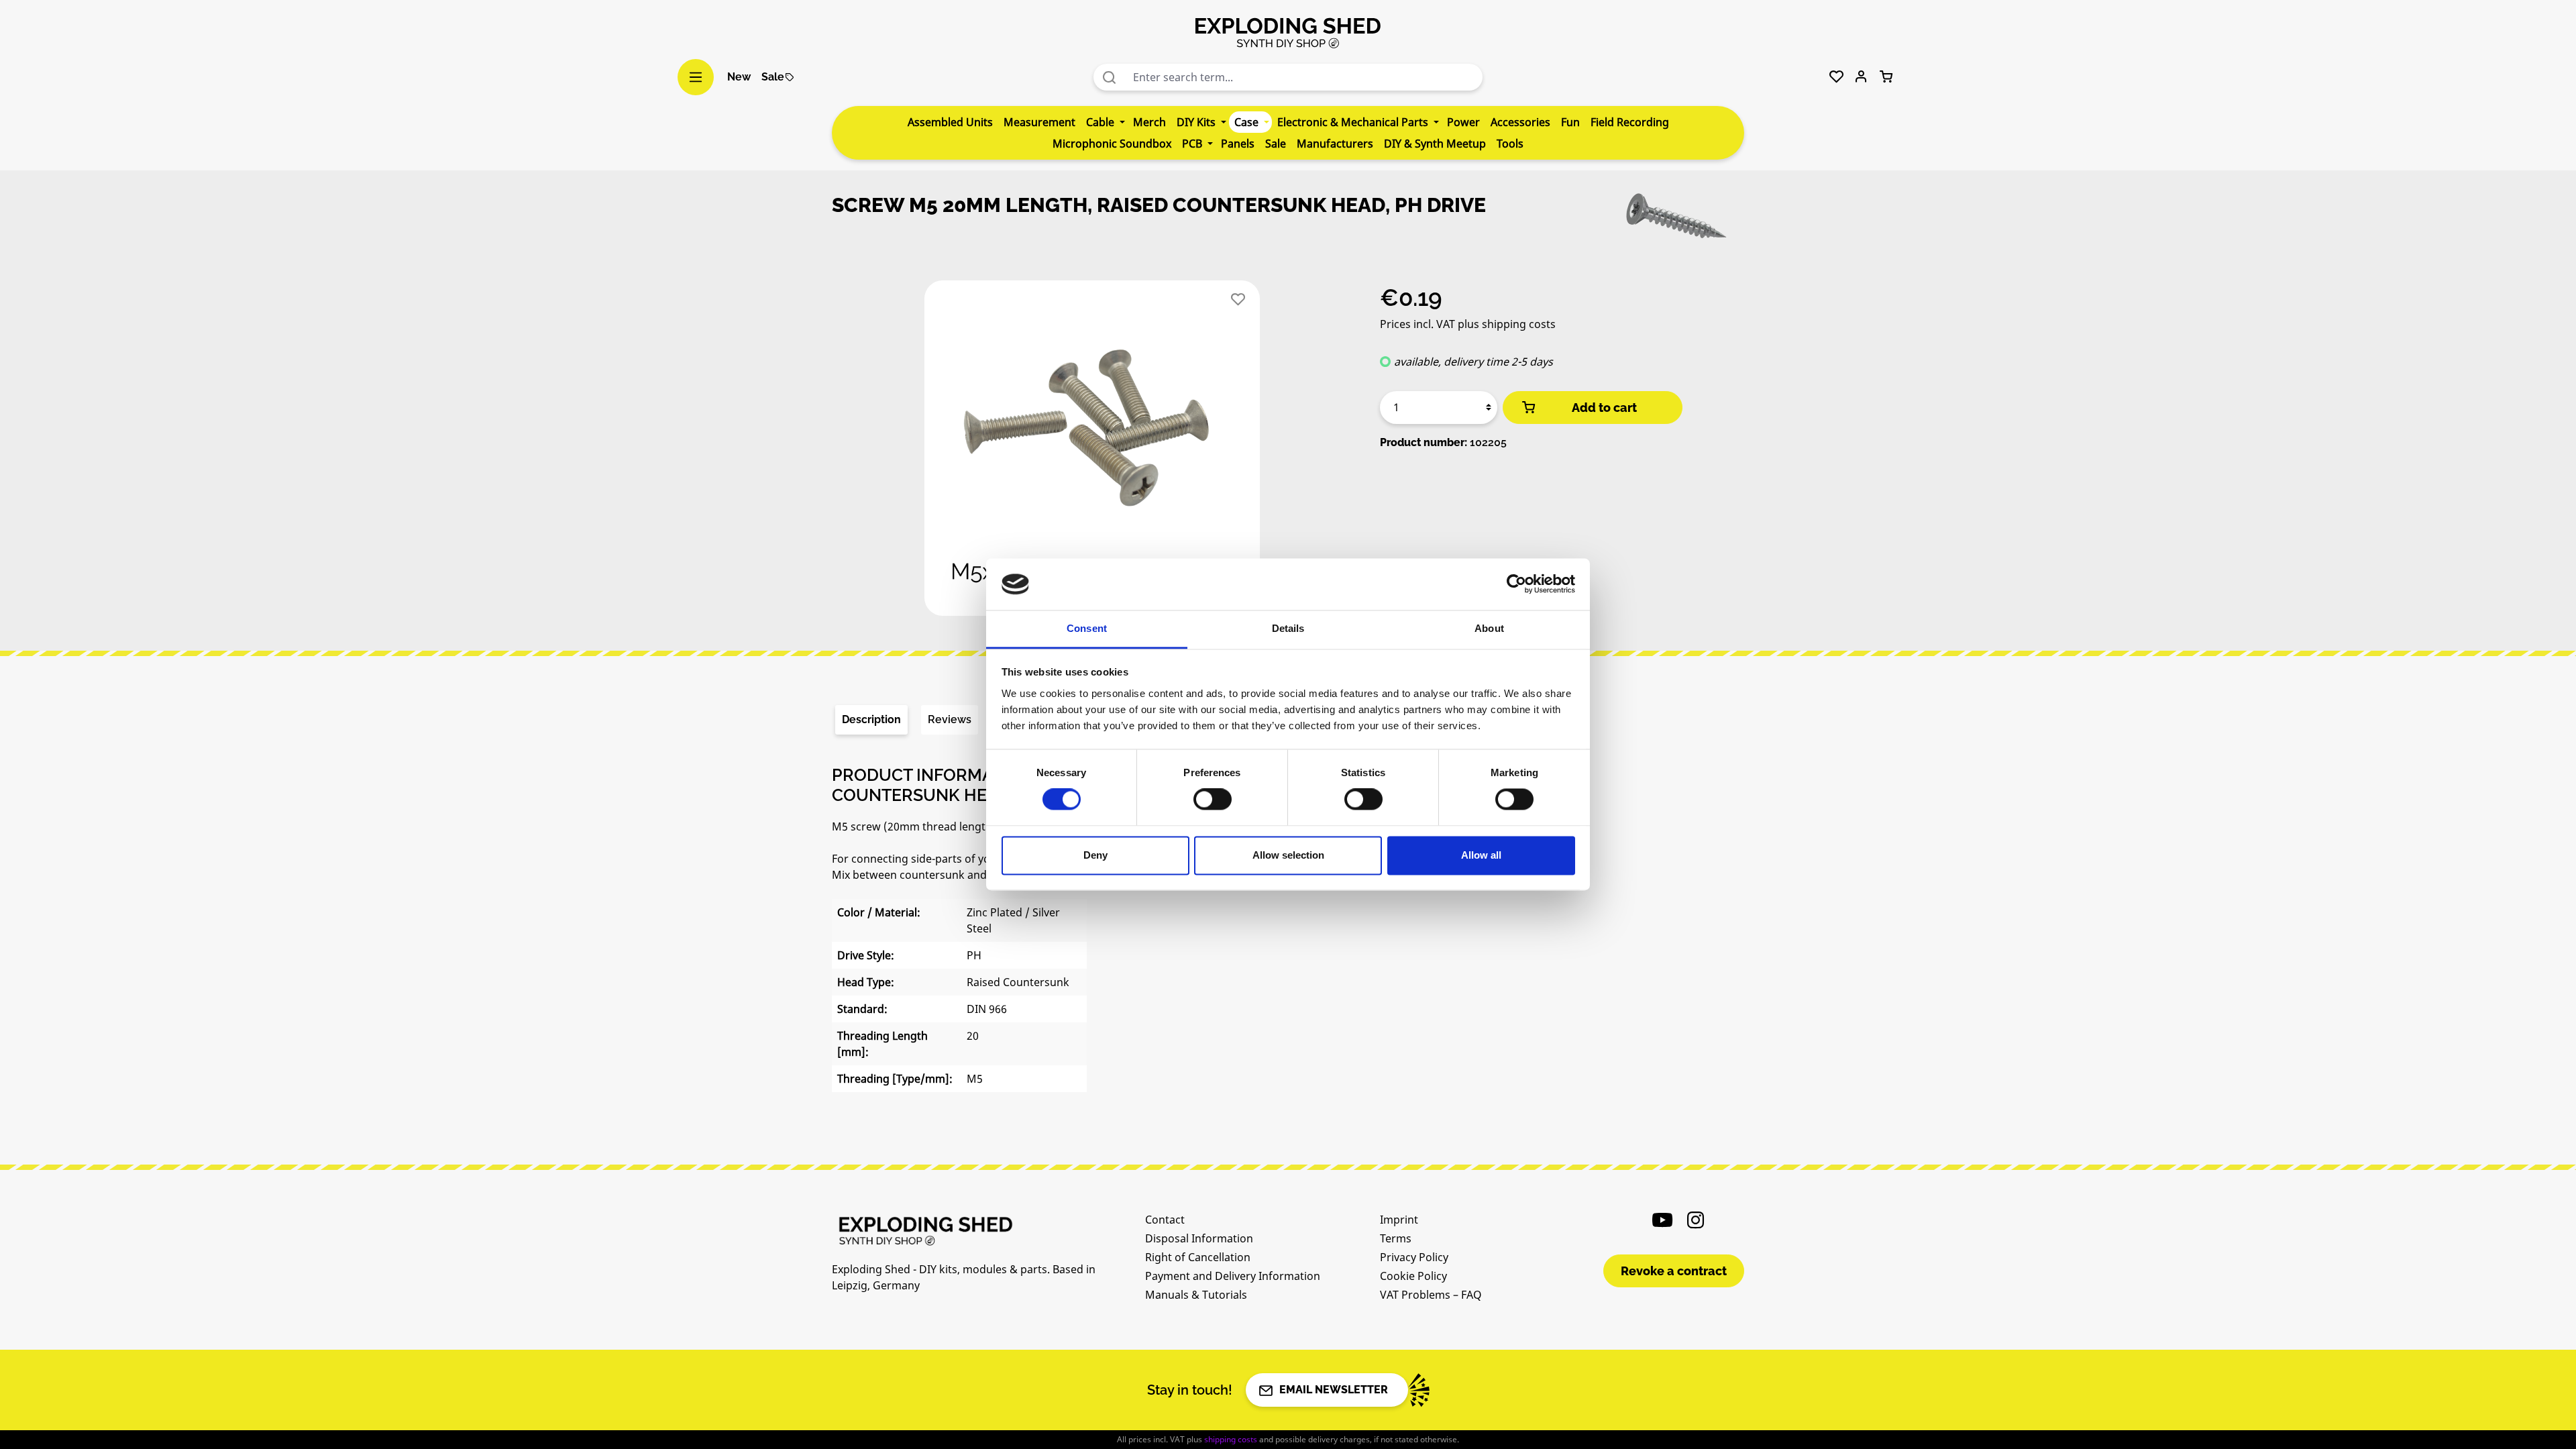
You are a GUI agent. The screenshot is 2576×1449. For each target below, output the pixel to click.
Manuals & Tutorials (1196, 1295)
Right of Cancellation (1198, 1257)
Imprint (1399, 1220)
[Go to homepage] (1288, 32)
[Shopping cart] (1886, 77)
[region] (1092, 453)
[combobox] (1304, 77)
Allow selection (1288, 855)
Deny (1095, 855)
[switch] (1213, 800)
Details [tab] (1288, 628)
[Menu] (696, 77)
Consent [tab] (1087, 628)
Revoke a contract (1674, 1271)
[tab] (871, 720)
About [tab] (1489, 628)
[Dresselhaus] (1677, 220)
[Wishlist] (1836, 77)
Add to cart (1604, 408)
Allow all (1481, 855)
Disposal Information (1199, 1238)
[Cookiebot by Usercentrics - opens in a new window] (1516, 584)
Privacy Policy (1414, 1257)
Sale (773, 77)
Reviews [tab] (950, 719)
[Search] (1110, 77)
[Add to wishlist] (1238, 300)
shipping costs (1231, 1439)
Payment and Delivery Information (1233, 1276)
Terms (1396, 1238)
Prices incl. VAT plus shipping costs (1468, 324)
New (739, 77)
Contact (1165, 1220)
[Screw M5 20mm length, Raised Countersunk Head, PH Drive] (1092, 448)
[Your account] (1861, 77)
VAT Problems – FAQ (1431, 1295)
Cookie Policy (1413, 1276)
